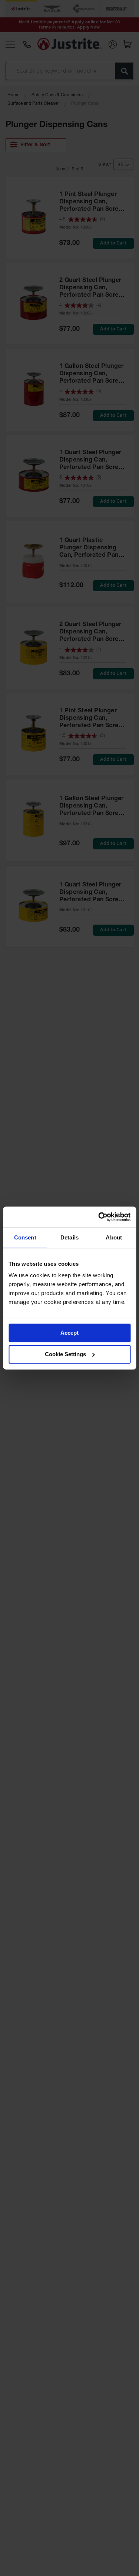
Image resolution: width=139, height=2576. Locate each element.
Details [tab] (69, 1237)
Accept (69, 1333)
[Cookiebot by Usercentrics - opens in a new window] (99, 1217)
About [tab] (114, 1237)
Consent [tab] (25, 1237)
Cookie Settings (65, 1354)
